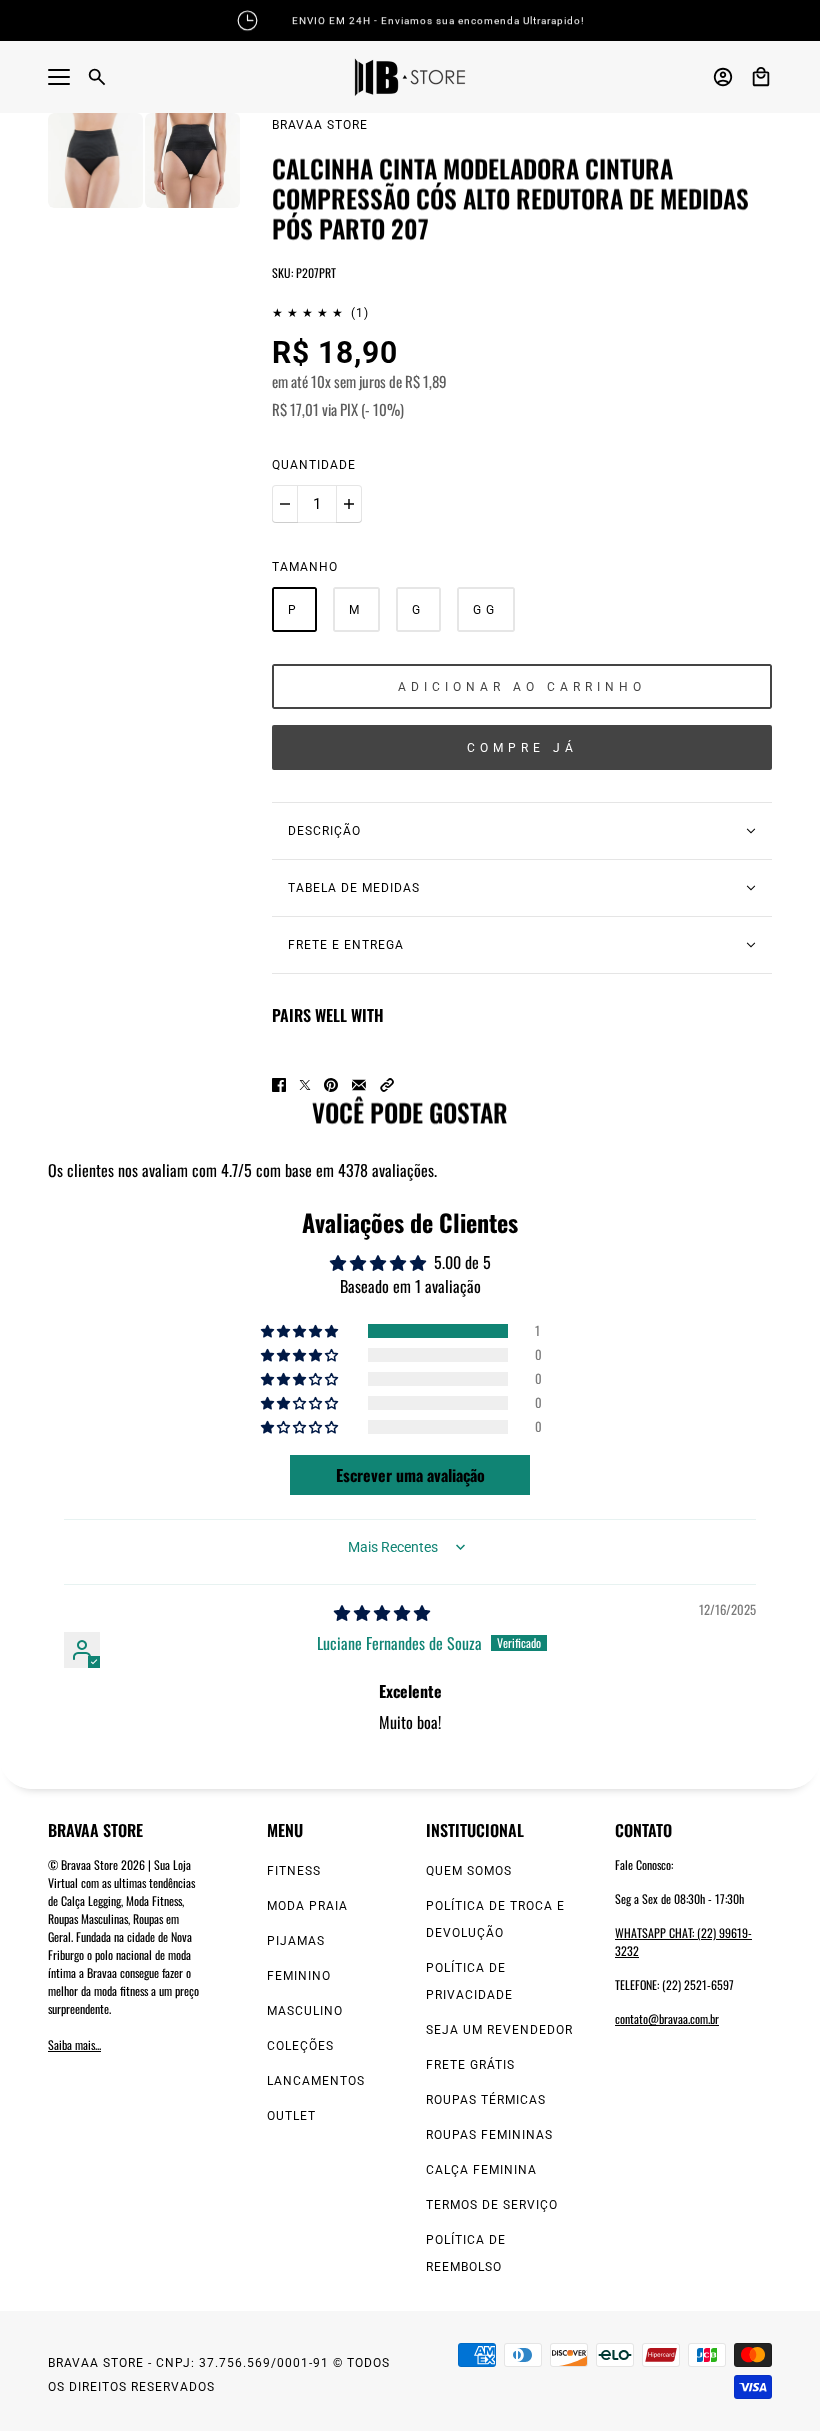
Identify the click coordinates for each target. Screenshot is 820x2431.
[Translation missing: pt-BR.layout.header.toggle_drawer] (59, 77)
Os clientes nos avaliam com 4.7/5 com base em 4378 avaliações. (242, 1170)
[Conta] (723, 77)
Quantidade (314, 465)
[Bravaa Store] (410, 77)
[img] (382, 1612)
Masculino (305, 2011)
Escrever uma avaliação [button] (410, 1475)
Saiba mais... (74, 2044)
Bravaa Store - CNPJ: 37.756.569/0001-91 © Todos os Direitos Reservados (219, 2375)
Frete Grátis (470, 2065)
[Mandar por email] (359, 1085)
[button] (387, 1085)
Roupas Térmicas (486, 2100)
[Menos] (285, 504)
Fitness (294, 1871)
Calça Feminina (481, 2170)
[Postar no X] (305, 1085)
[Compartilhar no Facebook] (279, 1085)
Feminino (299, 1976)
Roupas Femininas (489, 2135)
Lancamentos (316, 2081)
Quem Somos (469, 1871)
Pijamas (296, 1941)
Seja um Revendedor (499, 2030)
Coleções (300, 2046)
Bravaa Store (320, 125)
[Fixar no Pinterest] (331, 1085)
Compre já (522, 748)
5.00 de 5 (462, 1262)
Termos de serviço (492, 2205)
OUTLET (291, 2116)
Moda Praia (307, 1906)
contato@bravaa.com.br (667, 2018)
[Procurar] (97, 77)
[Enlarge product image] (95, 160)
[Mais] (349, 504)
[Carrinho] (761, 77)
